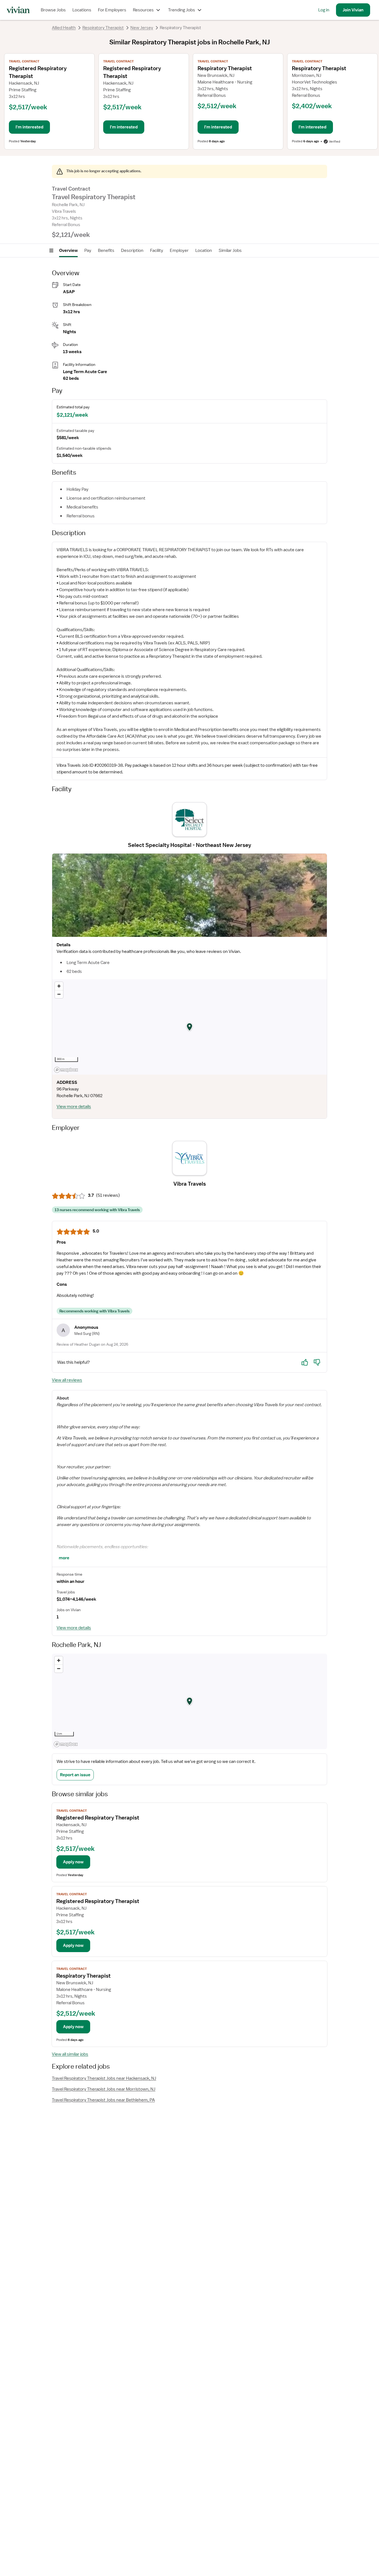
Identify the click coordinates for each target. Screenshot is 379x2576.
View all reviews (67, 1380)
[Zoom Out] (59, 994)
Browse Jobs (53, 10)
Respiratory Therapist (103, 28)
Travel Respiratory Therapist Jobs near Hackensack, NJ (104, 2078)
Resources (143, 10)
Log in (324, 10)
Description (132, 250)
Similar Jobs (230, 250)
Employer (179, 250)
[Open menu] (51, 250)
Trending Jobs (182, 10)
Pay (88, 250)
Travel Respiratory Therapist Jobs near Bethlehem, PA (103, 2100)
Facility (157, 250)
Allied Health (64, 28)
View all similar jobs (70, 2054)
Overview (68, 250)
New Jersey (142, 28)
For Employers (112, 10)
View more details (74, 1107)
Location (204, 250)
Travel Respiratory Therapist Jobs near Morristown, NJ (104, 2089)
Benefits (106, 250)
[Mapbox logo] (66, 1070)
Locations (82, 10)
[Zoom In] (59, 986)
